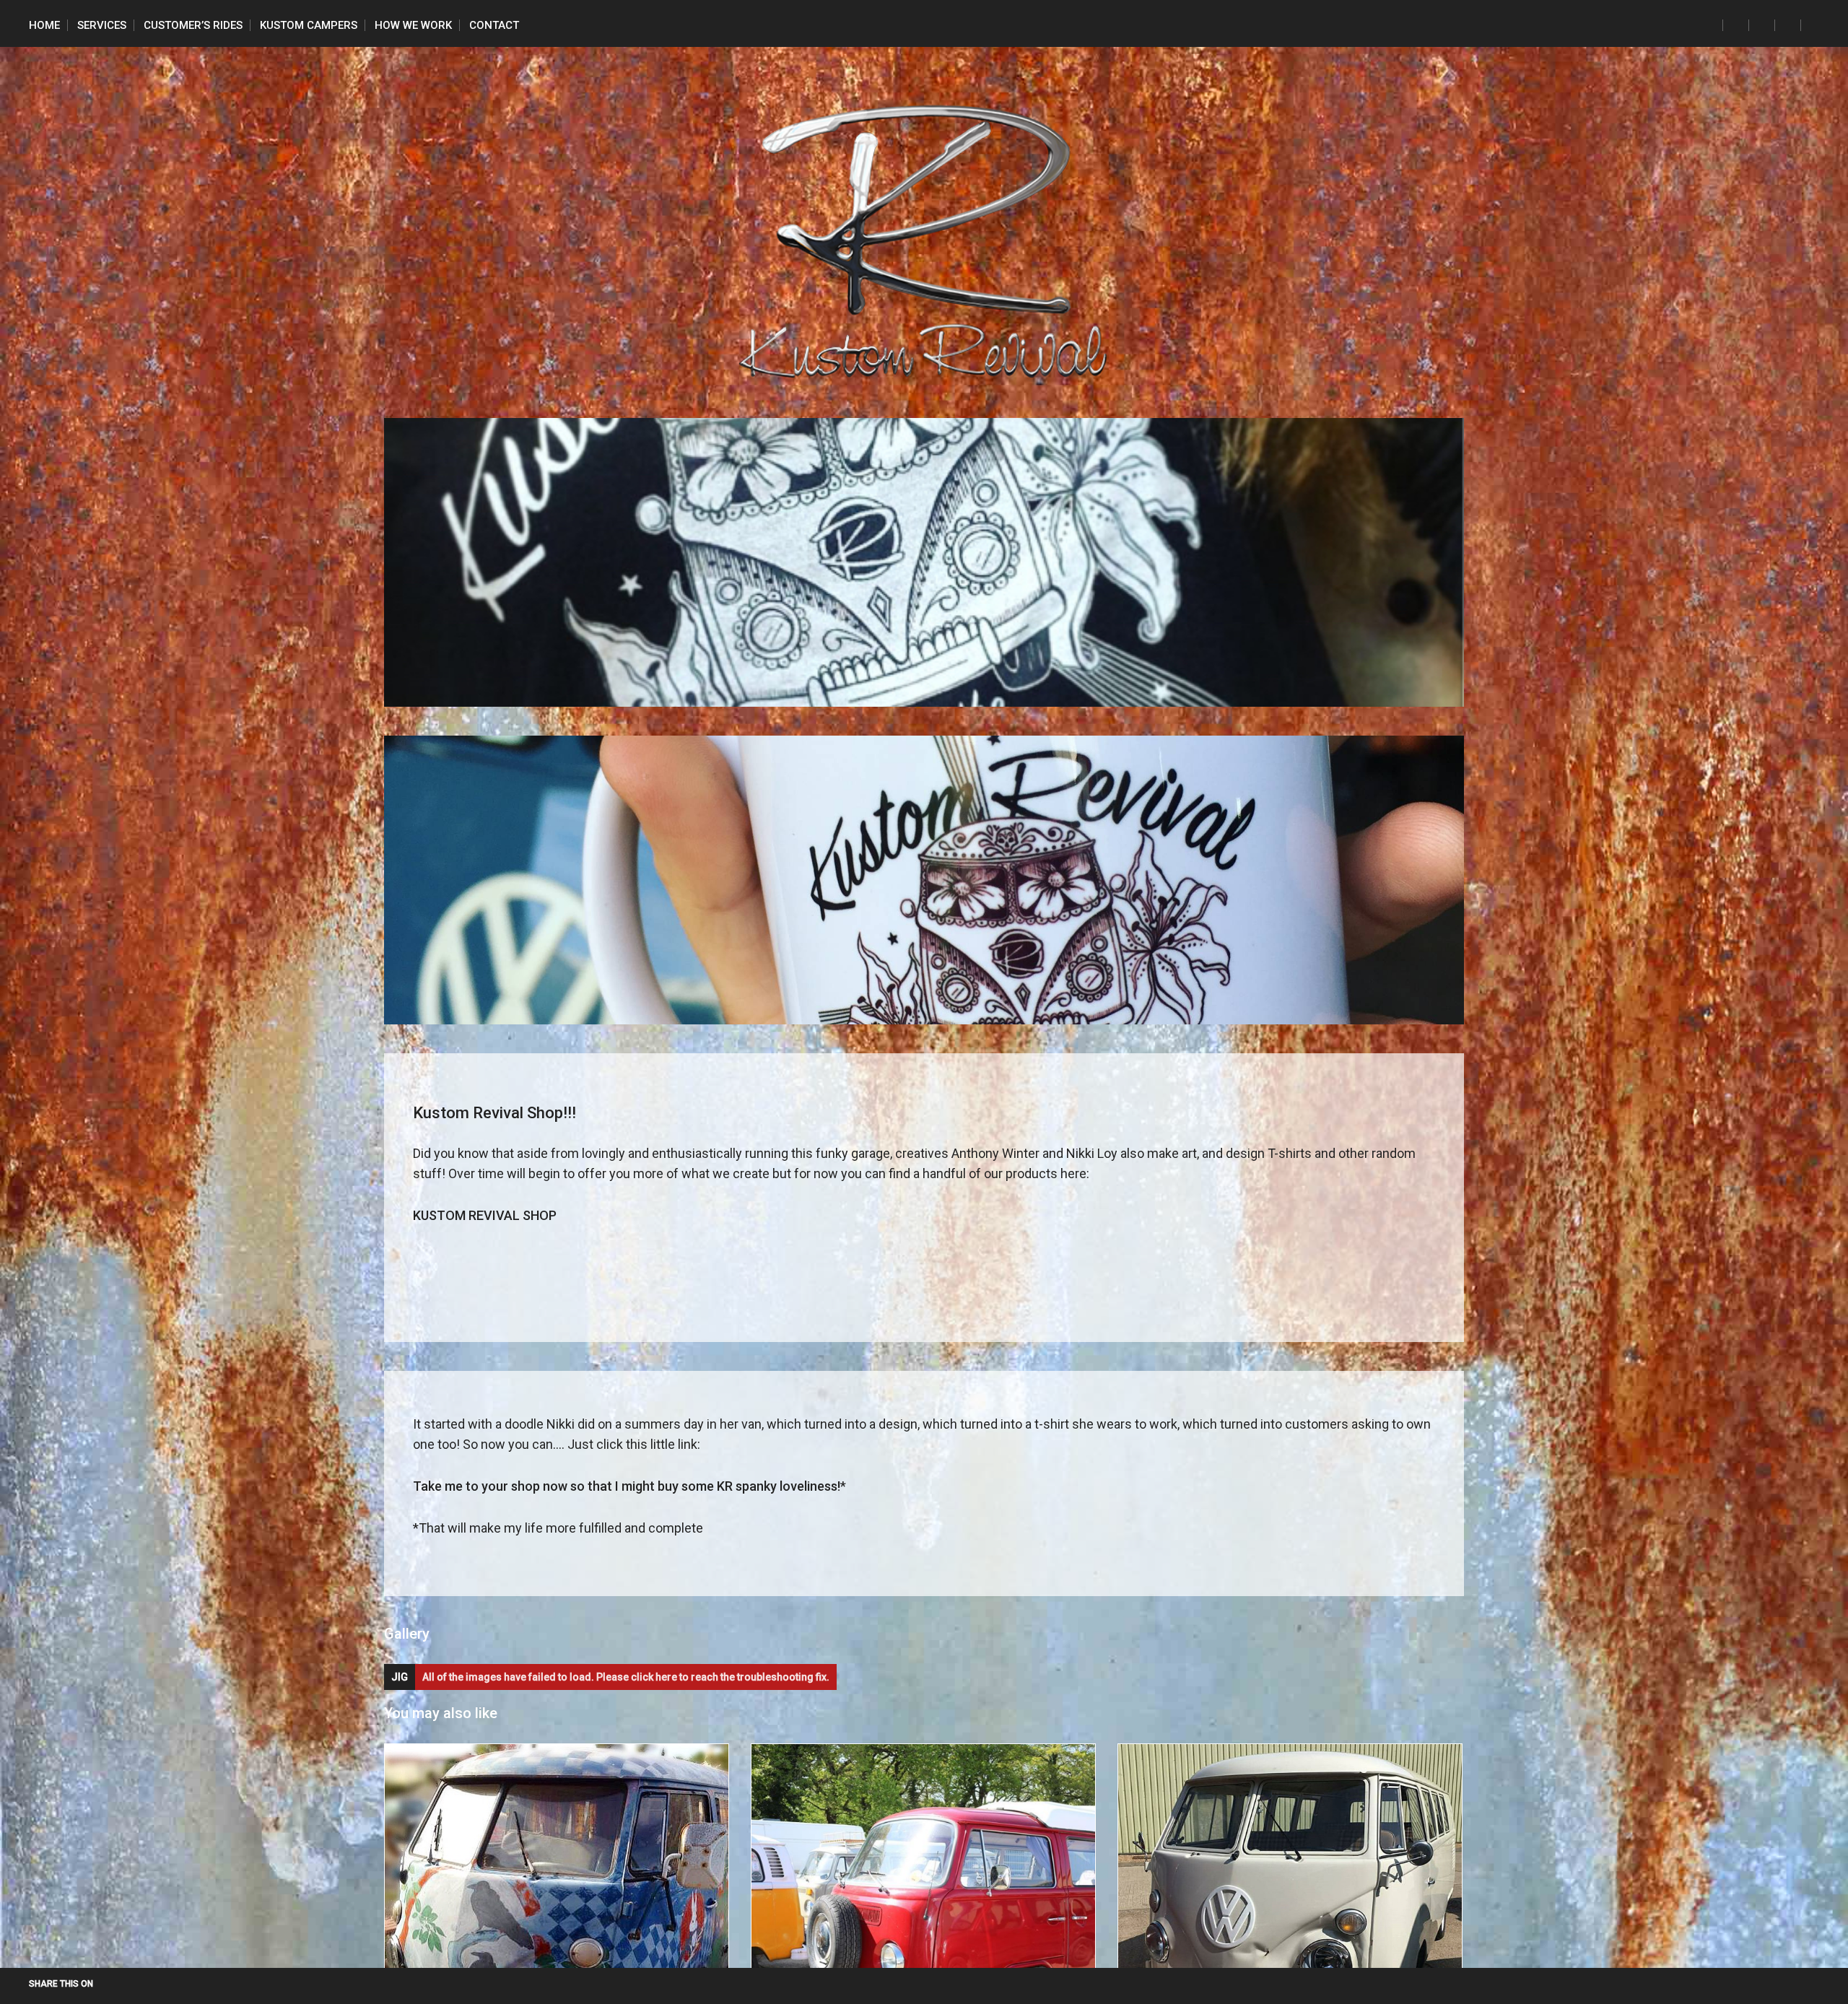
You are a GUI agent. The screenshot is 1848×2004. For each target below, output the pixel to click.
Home (44, 25)
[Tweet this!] (103, 1984)
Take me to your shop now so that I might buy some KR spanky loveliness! (627, 1486)
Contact (494, 25)
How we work (413, 25)
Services (102, 25)
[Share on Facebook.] (120, 1984)
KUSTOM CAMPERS (309, 25)
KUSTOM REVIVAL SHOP (485, 1215)
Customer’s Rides (193, 25)
